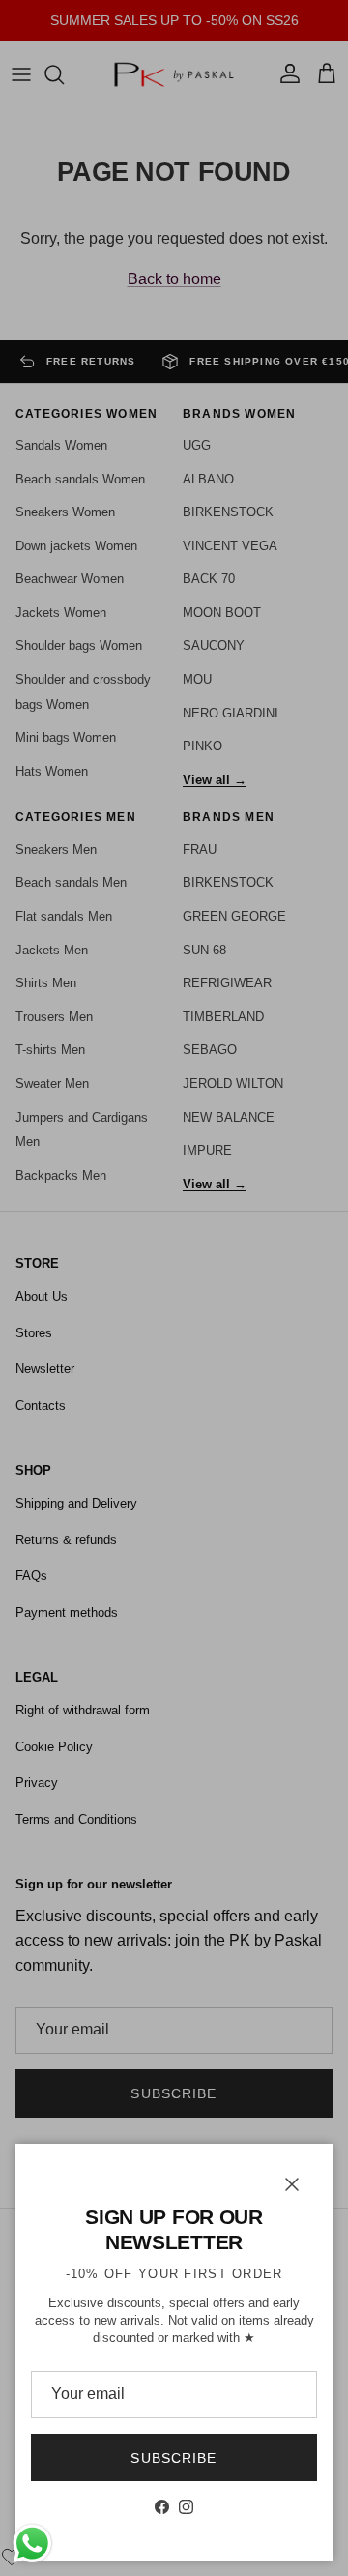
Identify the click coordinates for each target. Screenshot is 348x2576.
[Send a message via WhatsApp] (32, 2544)
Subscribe (174, 2458)
